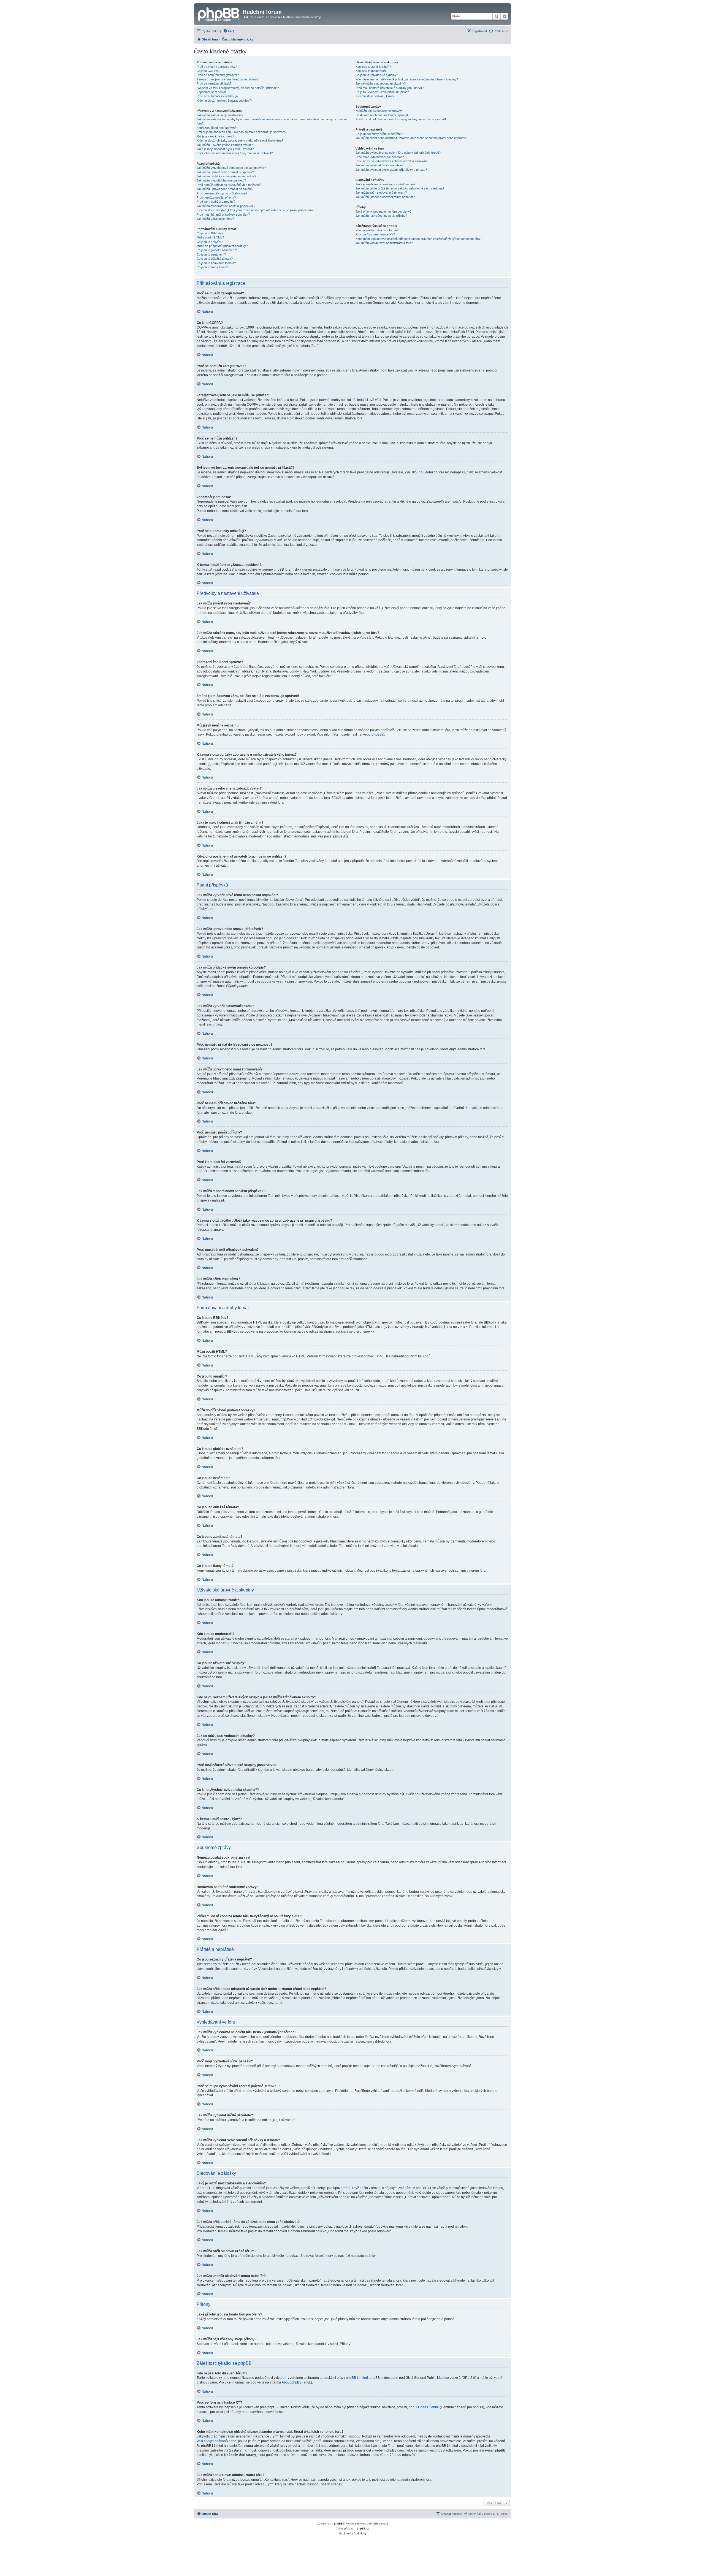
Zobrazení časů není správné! (217, 128)
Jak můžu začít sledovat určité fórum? (381, 192)
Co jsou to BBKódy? (210, 233)
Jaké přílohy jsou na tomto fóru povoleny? (383, 211)
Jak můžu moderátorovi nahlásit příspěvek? (226, 206)
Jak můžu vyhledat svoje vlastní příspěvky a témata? (391, 170)
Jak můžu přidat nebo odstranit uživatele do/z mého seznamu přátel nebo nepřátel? (411, 138)
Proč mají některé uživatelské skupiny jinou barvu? (390, 88)
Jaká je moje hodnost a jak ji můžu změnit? (225, 149)
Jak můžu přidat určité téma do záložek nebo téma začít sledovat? (400, 188)
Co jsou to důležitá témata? (215, 259)
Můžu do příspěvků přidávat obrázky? (222, 246)
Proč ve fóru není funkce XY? (375, 234)
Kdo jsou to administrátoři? (373, 67)
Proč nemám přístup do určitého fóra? (222, 193)
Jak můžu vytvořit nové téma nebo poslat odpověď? (231, 168)
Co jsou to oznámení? (211, 254)
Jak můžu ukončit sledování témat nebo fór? (385, 197)
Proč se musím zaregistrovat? (217, 67)
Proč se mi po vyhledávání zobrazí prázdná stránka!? (391, 161)
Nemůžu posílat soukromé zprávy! (379, 111)
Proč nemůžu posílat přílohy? (216, 197)
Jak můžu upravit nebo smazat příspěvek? (225, 172)
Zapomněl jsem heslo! (211, 92)
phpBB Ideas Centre (424, 2407)
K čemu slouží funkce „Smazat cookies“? (224, 101)
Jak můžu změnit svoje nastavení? (220, 115)
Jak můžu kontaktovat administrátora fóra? (384, 243)
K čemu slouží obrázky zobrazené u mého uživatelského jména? (240, 140)
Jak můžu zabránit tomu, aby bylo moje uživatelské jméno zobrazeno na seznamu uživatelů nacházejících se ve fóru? (272, 121)
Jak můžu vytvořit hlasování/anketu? (221, 180)
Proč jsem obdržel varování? (216, 202)
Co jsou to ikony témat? (212, 267)
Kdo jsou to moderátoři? (371, 71)
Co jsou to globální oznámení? (217, 250)
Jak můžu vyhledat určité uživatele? (379, 165)
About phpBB (292, 2382)
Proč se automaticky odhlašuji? (217, 96)
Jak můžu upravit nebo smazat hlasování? (225, 189)
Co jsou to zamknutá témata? (216, 263)
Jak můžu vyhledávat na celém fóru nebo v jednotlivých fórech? (398, 153)
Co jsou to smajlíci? (210, 242)
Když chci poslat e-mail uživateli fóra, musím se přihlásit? (235, 153)
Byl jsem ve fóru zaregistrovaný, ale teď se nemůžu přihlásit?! (238, 88)
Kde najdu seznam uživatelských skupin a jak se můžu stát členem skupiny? (407, 79)
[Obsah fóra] (219, 13)
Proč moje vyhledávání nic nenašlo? (380, 157)
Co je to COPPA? (208, 71)
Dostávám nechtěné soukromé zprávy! (382, 115)
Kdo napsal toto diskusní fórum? (377, 230)
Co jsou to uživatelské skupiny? (377, 75)
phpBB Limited (357, 2378)
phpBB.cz (363, 2528)
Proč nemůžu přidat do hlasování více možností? (229, 185)
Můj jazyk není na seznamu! (215, 136)
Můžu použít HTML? (210, 237)
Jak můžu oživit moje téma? (215, 219)
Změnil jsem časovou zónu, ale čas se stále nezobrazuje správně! (241, 132)
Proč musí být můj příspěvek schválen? (223, 215)
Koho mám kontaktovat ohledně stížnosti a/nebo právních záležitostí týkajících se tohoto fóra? (418, 239)
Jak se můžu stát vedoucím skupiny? (381, 83)
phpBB (377, 734)
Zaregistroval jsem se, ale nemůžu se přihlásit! (228, 79)
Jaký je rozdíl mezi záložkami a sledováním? (385, 184)
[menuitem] (229, 31)
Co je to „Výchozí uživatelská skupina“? (382, 92)
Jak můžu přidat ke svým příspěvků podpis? (226, 176)
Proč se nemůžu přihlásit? (214, 83)
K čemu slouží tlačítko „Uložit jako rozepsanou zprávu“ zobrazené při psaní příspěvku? (255, 210)
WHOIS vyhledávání (212, 2441)
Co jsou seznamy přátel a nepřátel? (379, 134)
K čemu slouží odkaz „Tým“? (375, 96)
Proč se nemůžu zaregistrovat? (218, 75)
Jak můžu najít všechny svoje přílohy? (381, 216)
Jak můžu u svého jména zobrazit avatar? (225, 145)
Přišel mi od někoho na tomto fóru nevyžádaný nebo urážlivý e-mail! (401, 119)
